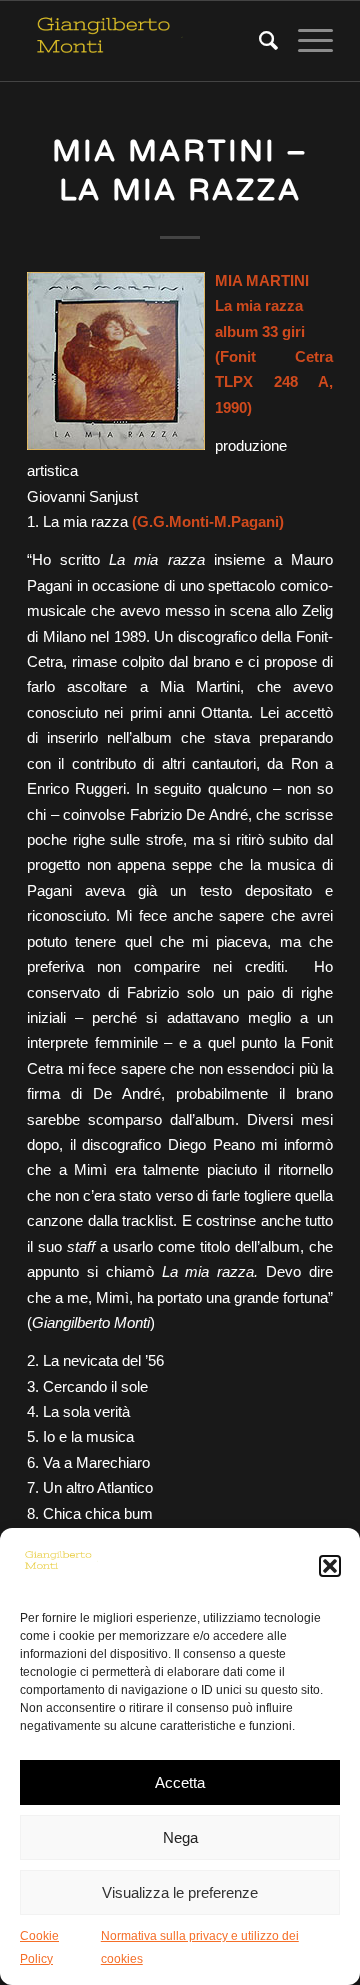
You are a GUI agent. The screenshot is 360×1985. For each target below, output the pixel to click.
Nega (180, 1837)
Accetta (180, 1782)
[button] (330, 1566)
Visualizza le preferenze (180, 1892)
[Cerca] (258, 41)
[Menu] (305, 41)
